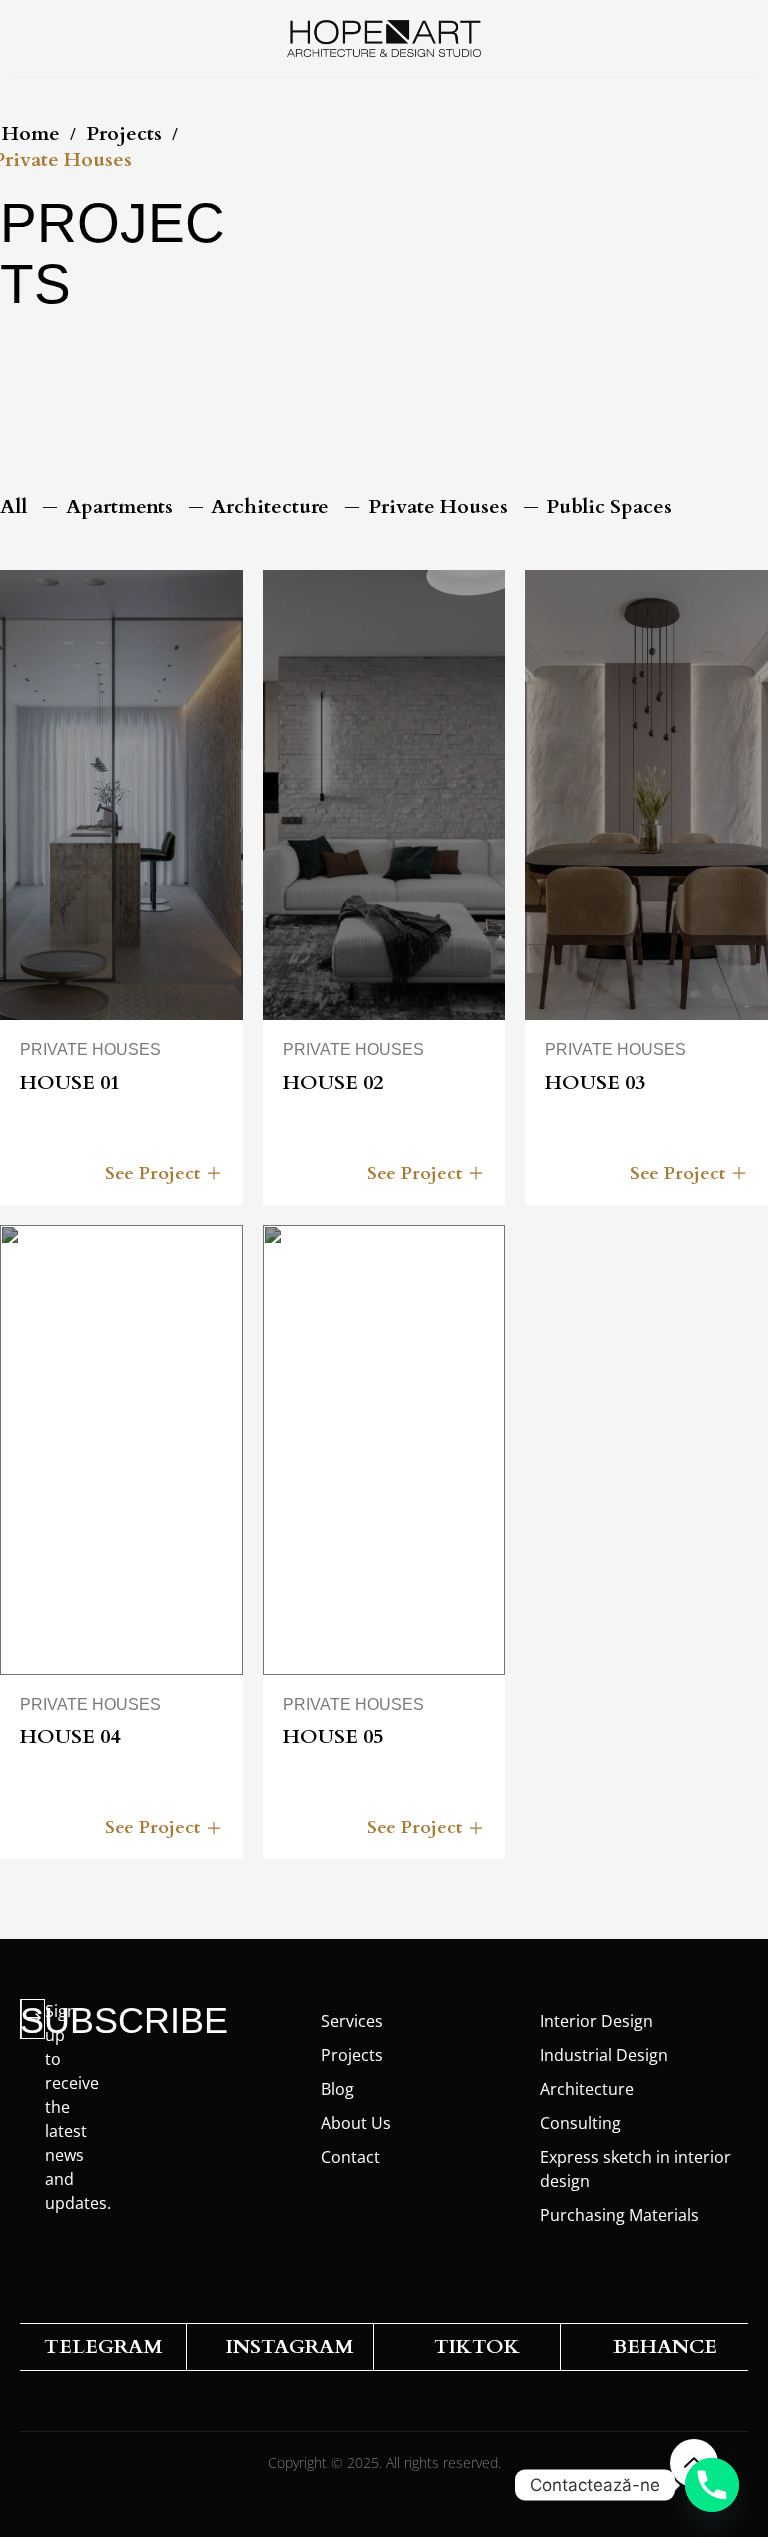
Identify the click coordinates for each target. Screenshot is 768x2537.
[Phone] (712, 2485)
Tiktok (477, 2346)
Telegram (103, 2346)
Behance (665, 2346)
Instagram (290, 2346)
